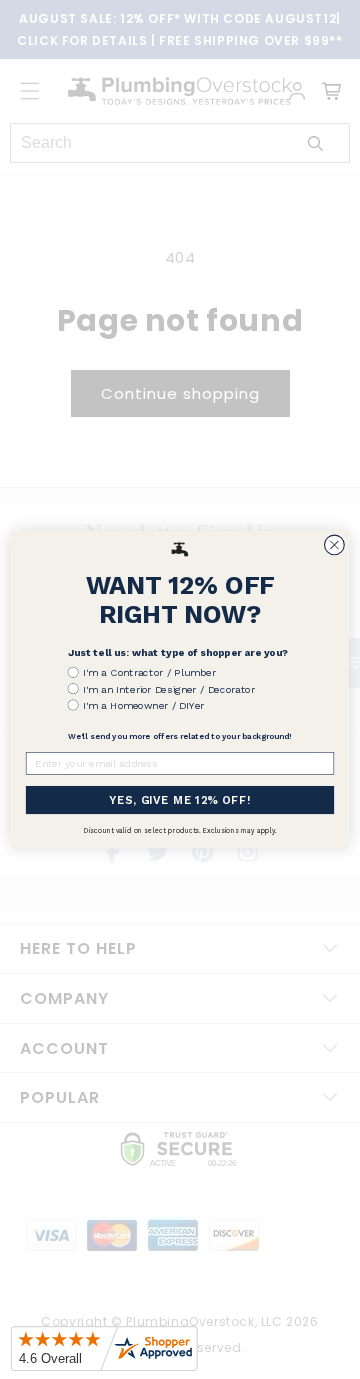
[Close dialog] (335, 545)
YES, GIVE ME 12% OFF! (179, 800)
